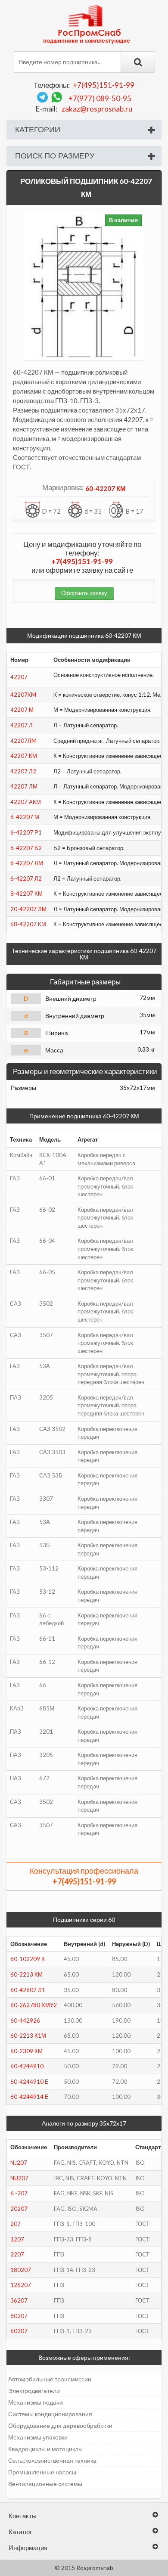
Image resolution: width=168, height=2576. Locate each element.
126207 (21, 2285)
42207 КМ (24, 756)
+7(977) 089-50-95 (100, 98)
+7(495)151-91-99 (104, 85)
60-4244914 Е (30, 2097)
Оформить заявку (84, 593)
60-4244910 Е (30, 2082)
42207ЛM (23, 741)
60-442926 (25, 2020)
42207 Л (22, 725)
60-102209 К (28, 1959)
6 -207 (19, 2193)
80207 (19, 2316)
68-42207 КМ (28, 924)
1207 (17, 2239)
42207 (19, 677)
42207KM (23, 695)
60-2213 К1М (28, 2036)
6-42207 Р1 (26, 832)
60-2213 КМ (26, 1974)
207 (16, 2224)
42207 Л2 (23, 771)
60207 (19, 2331)
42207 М (22, 710)
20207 (19, 2209)
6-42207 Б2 (26, 848)
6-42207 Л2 (26, 878)
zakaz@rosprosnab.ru (97, 109)
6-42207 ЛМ (27, 863)
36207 (19, 2300)
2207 (17, 2254)
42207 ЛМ (24, 786)
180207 (21, 2270)
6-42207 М (25, 817)
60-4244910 (27, 2066)
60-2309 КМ (26, 2051)
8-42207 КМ (26, 894)
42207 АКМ (26, 802)
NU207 (19, 2178)
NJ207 (19, 2163)
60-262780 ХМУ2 (34, 2005)
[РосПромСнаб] (87, 24)
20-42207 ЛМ (28, 909)
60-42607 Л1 (28, 1990)
